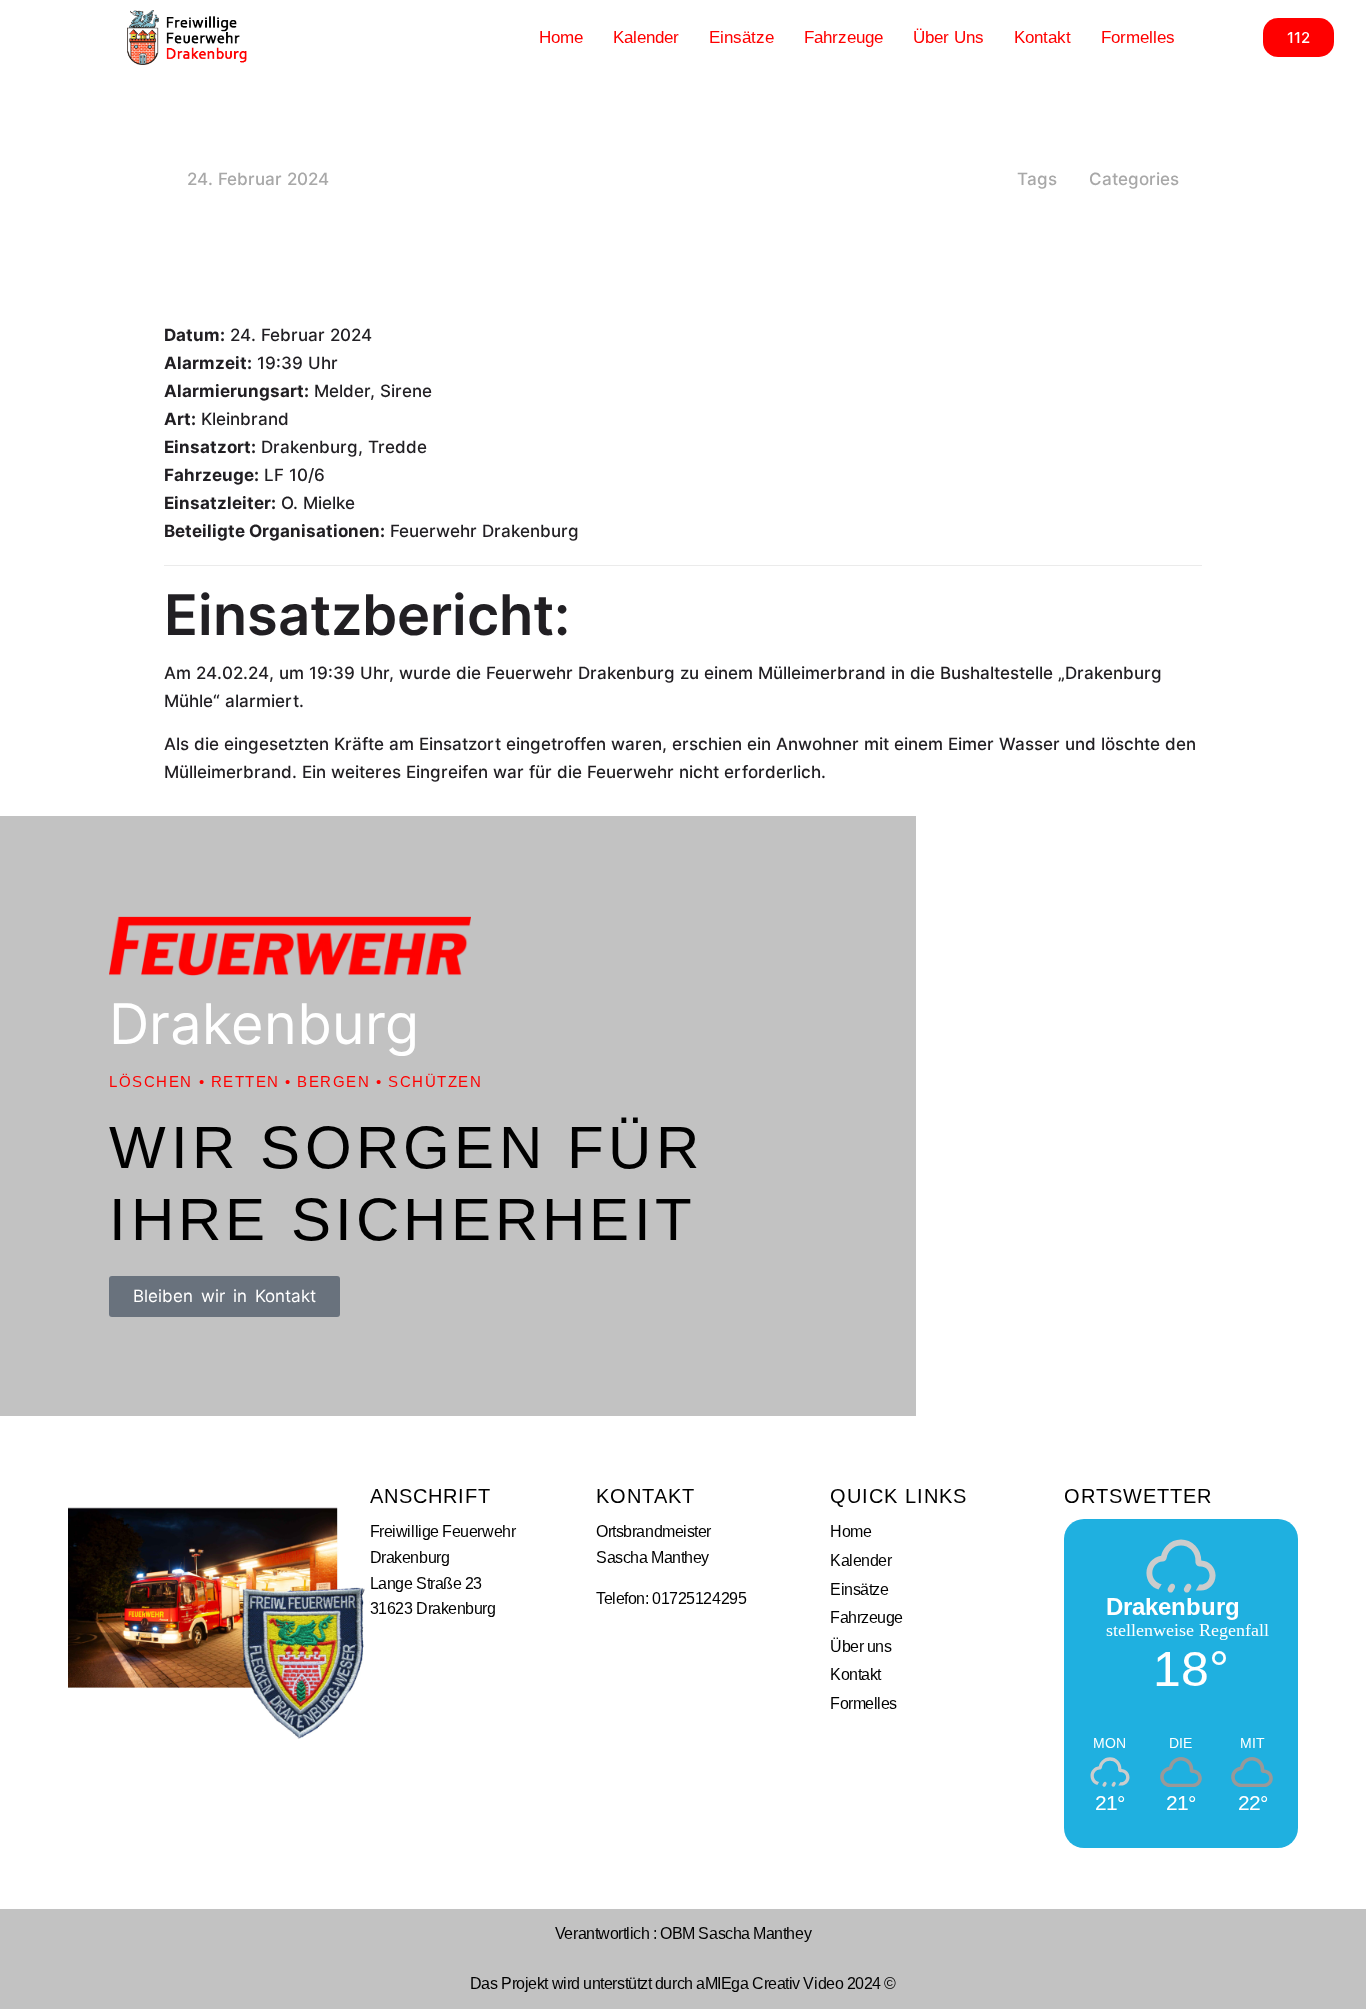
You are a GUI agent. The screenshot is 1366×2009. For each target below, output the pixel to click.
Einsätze (741, 37)
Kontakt (1042, 37)
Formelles (1138, 37)
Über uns (948, 37)
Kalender (646, 37)
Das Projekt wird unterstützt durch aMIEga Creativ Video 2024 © (683, 1983)
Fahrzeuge (843, 37)
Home (561, 37)
